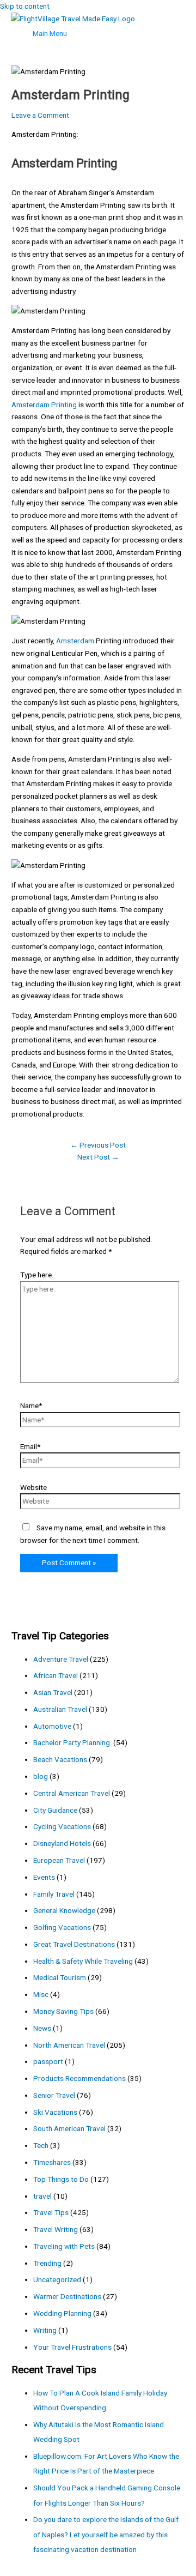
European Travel (59, 1860)
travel (42, 2196)
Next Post (98, 1157)
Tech (41, 2145)
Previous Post (98, 1145)
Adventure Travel (61, 1659)
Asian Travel (53, 1692)
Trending (47, 2263)
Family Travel (54, 1894)
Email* (30, 1446)
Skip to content (25, 6)
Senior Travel (54, 2095)
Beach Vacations (60, 1759)
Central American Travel (72, 1793)
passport (48, 2061)
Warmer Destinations (67, 2296)
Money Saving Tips (63, 2011)
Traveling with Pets (64, 2246)
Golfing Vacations (62, 1927)
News (42, 2028)
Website (33, 1487)
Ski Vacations (55, 2112)
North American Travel (69, 2045)
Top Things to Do (61, 2179)
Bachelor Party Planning (72, 1742)
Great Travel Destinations (74, 1944)
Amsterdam (75, 641)
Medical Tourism (60, 1977)
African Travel (56, 1675)
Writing (45, 2330)
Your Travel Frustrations (72, 2347)
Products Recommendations (79, 2078)
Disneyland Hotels (62, 1843)
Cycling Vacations (62, 1826)
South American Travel (69, 2128)
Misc (41, 1994)
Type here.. (38, 1275)
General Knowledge (64, 1910)
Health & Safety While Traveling (83, 1961)
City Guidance (55, 1810)
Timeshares (52, 2162)
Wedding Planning (62, 2313)
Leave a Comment (40, 115)
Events (44, 1877)
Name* (31, 1405)
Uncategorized (57, 2279)
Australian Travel (60, 1709)
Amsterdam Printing (44, 405)
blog (41, 1776)
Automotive (52, 1726)
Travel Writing (56, 2229)
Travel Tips (51, 2212)
